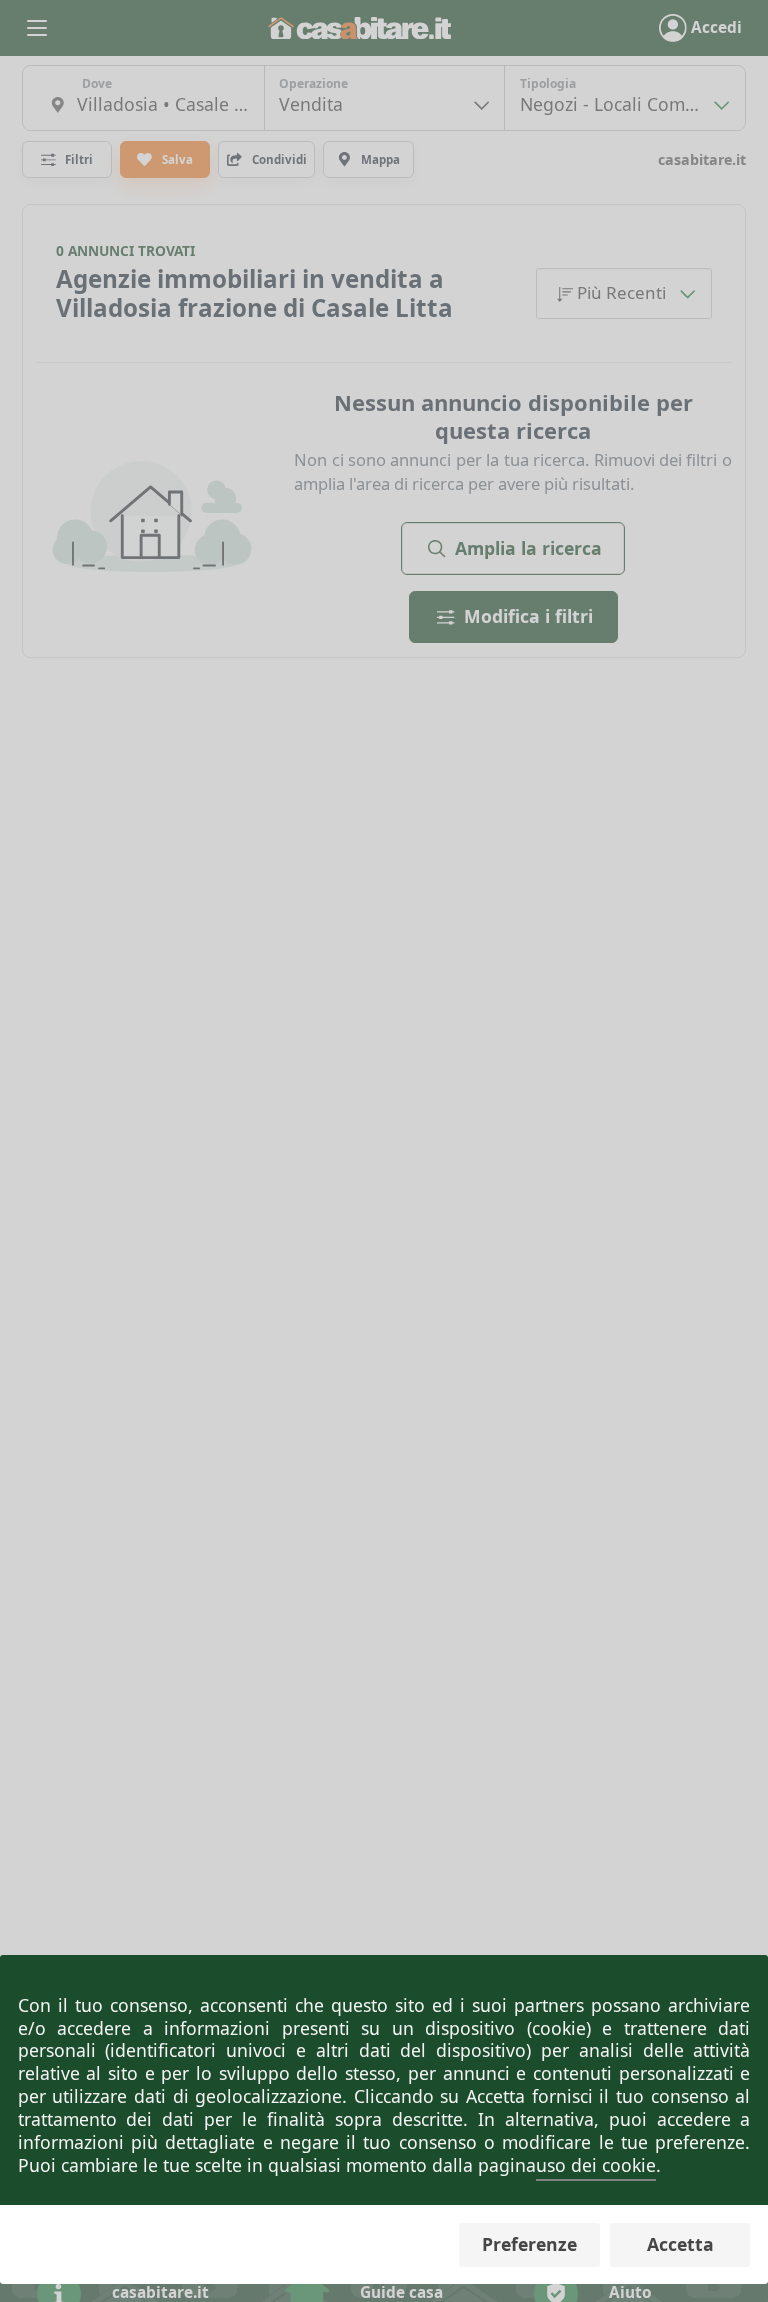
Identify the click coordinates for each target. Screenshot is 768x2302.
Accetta (680, 2244)
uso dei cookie (596, 2165)
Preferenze (529, 2244)
